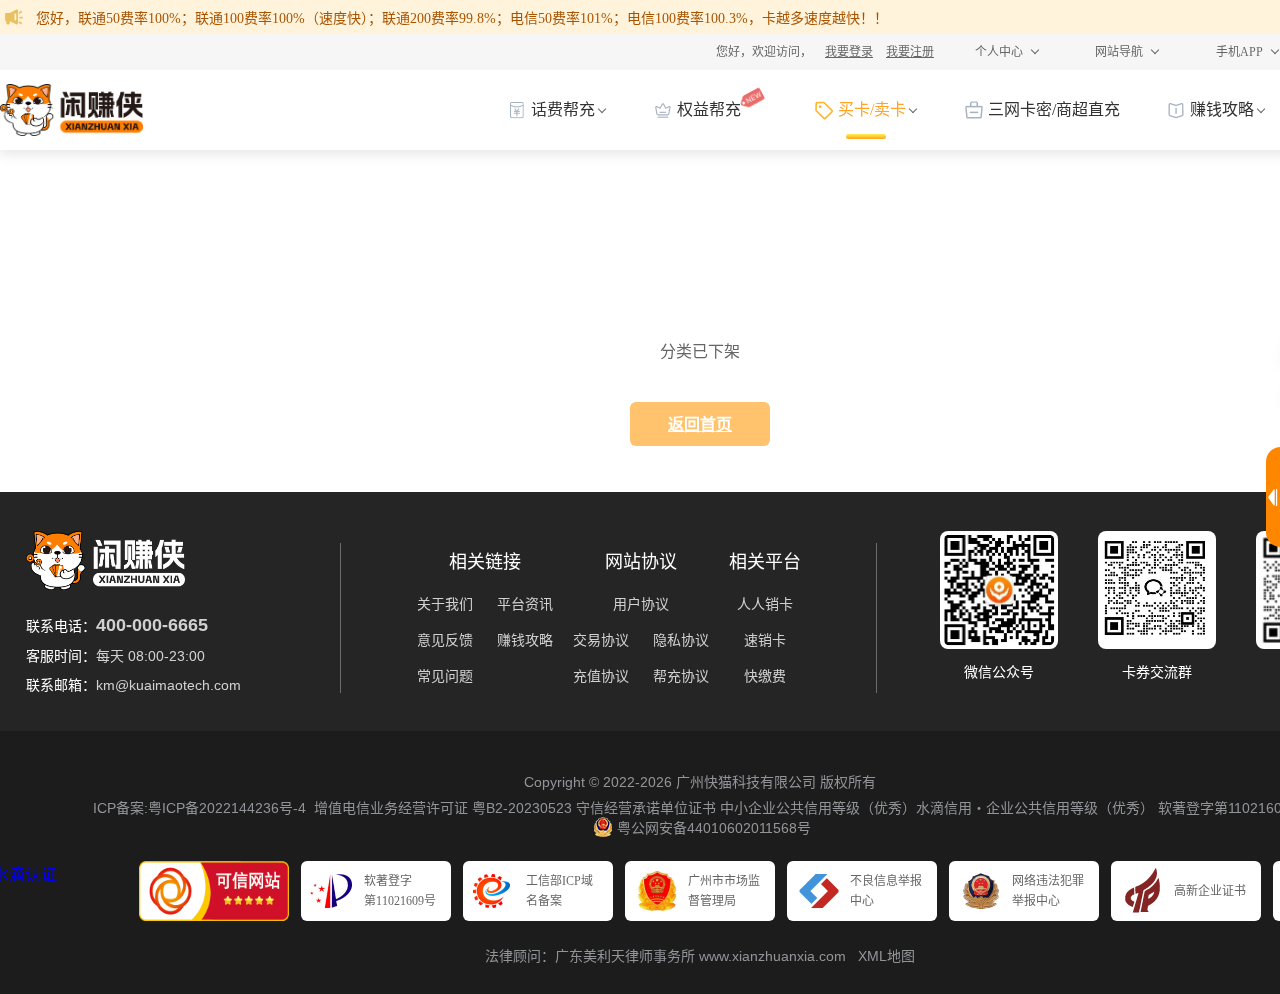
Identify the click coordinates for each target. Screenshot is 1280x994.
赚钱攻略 (1222, 109)
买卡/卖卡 (872, 109)
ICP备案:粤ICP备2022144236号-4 (199, 808)
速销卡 (765, 640)
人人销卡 (765, 604)
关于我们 (445, 604)
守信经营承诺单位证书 (644, 808)
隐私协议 (681, 640)
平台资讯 (525, 604)
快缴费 (765, 676)
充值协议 (601, 676)
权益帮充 (709, 109)
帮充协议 (681, 676)
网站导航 (1119, 52)
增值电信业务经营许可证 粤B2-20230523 (443, 808)
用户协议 (641, 604)
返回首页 (700, 424)
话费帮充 (563, 109)
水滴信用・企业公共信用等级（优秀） (1035, 808)
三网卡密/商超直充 (1054, 109)
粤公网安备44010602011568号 (714, 828)
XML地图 (886, 956)
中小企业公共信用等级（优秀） (816, 808)
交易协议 (601, 640)
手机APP (1239, 52)
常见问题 (445, 676)
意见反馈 (445, 640)
